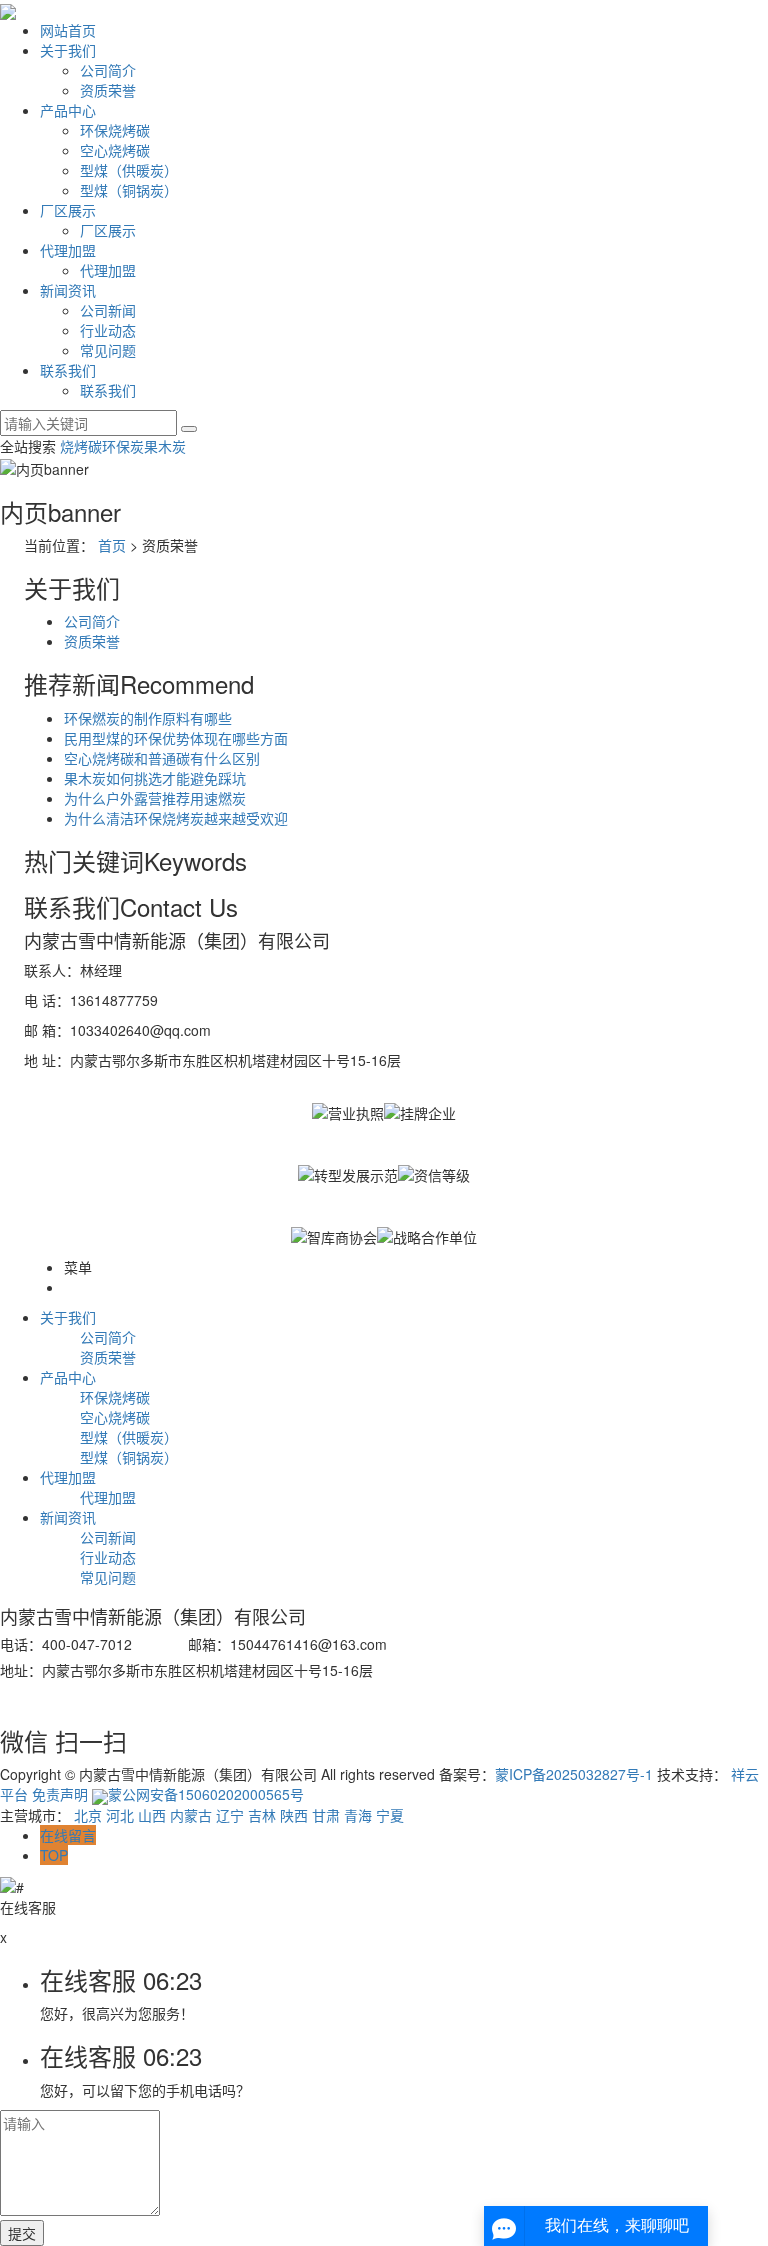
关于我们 (68, 50)
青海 (358, 1815)
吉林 (262, 1815)
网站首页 (68, 30)
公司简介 (108, 70)
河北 (120, 1815)
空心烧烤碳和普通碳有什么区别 (162, 758)
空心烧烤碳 (115, 150)
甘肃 (326, 1815)
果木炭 (165, 446)
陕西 (294, 1815)
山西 (152, 1815)
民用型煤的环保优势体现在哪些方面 (176, 738)
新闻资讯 (68, 290)
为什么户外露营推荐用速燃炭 (155, 798)
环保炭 (123, 446)
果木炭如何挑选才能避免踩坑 (155, 778)
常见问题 (108, 350)
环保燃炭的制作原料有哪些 (148, 718)
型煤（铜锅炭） (129, 190)
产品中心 (68, 110)
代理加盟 (68, 250)
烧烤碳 (81, 446)
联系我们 (68, 370)
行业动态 (108, 330)
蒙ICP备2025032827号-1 (574, 1774)
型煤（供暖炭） (129, 170)
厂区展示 (68, 210)
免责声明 (60, 1794)
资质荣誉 (108, 90)
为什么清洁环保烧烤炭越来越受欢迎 (176, 818)
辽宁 (230, 1815)
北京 (88, 1815)
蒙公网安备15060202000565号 (206, 1794)
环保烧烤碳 (115, 130)
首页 (112, 545)
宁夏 (390, 1815)
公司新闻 (108, 310)
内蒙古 (191, 1815)
